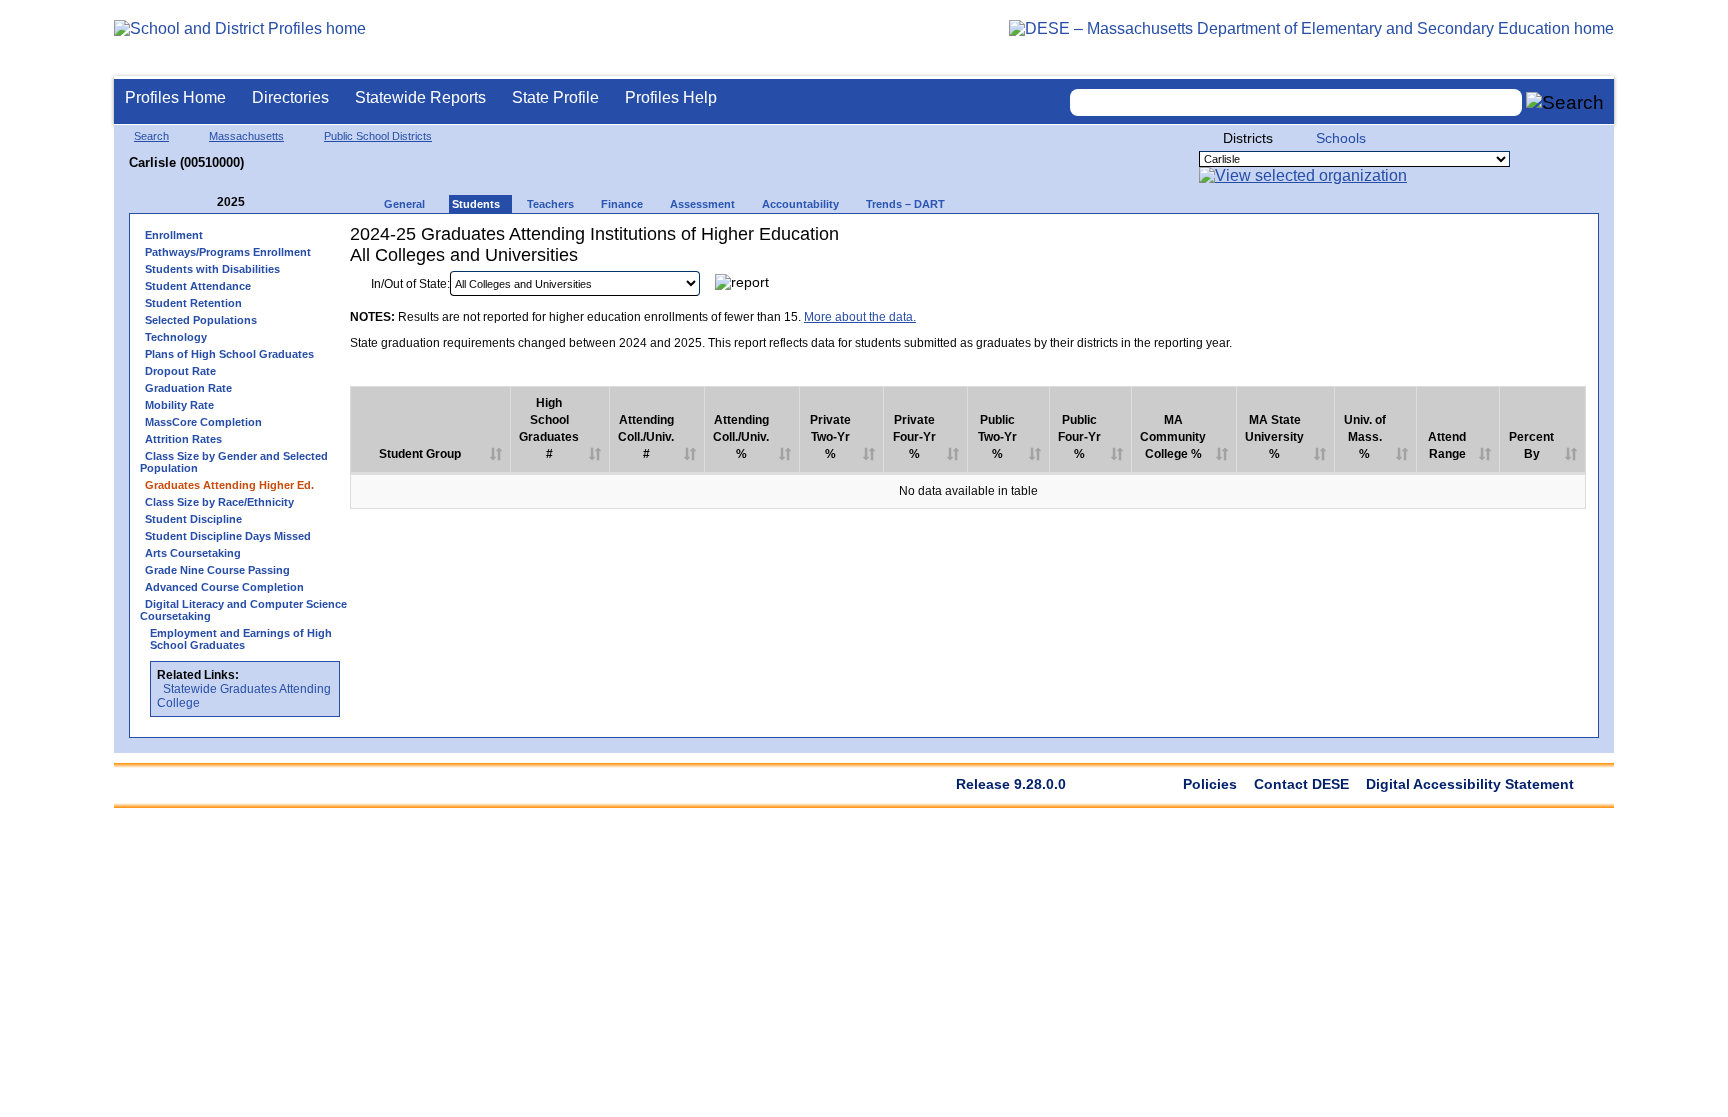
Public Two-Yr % (997, 437)
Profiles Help (671, 97)
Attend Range (1447, 445)
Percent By (1531, 445)
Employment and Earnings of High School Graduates (241, 639)
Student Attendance (198, 286)
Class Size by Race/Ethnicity (219, 502)
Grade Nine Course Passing (217, 570)
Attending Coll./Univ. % (741, 437)
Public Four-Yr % (1079, 437)
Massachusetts (246, 136)
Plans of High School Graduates (229, 354)
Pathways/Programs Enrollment (228, 252)
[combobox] (1296, 102)
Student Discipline (193, 519)
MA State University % (1274, 437)
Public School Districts (378, 136)
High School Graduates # (549, 428)
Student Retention (193, 303)
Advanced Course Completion (224, 587)
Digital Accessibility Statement (1470, 784)
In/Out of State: (410, 284)
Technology (176, 337)
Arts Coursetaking (193, 553)
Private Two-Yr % (830, 437)
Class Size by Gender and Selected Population (234, 462)
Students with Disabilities (212, 269)
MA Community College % (1173, 437)
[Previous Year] (203, 202)
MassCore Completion (203, 422)
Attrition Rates (183, 439)
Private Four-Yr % (914, 437)
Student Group (420, 454)
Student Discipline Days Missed (228, 536)
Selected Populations (201, 320)
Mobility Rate (179, 405)
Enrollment (174, 235)
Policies (1210, 784)
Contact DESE (1301, 784)
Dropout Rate (180, 371)
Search (151, 136)
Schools (1341, 138)
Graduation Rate (188, 388)
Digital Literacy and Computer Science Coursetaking (243, 610)
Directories (290, 97)
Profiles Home (175, 97)
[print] (1460, 288)
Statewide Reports (420, 97)
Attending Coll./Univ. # (646, 437)
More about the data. (860, 317)
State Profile (555, 97)
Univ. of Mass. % (1365, 437)
